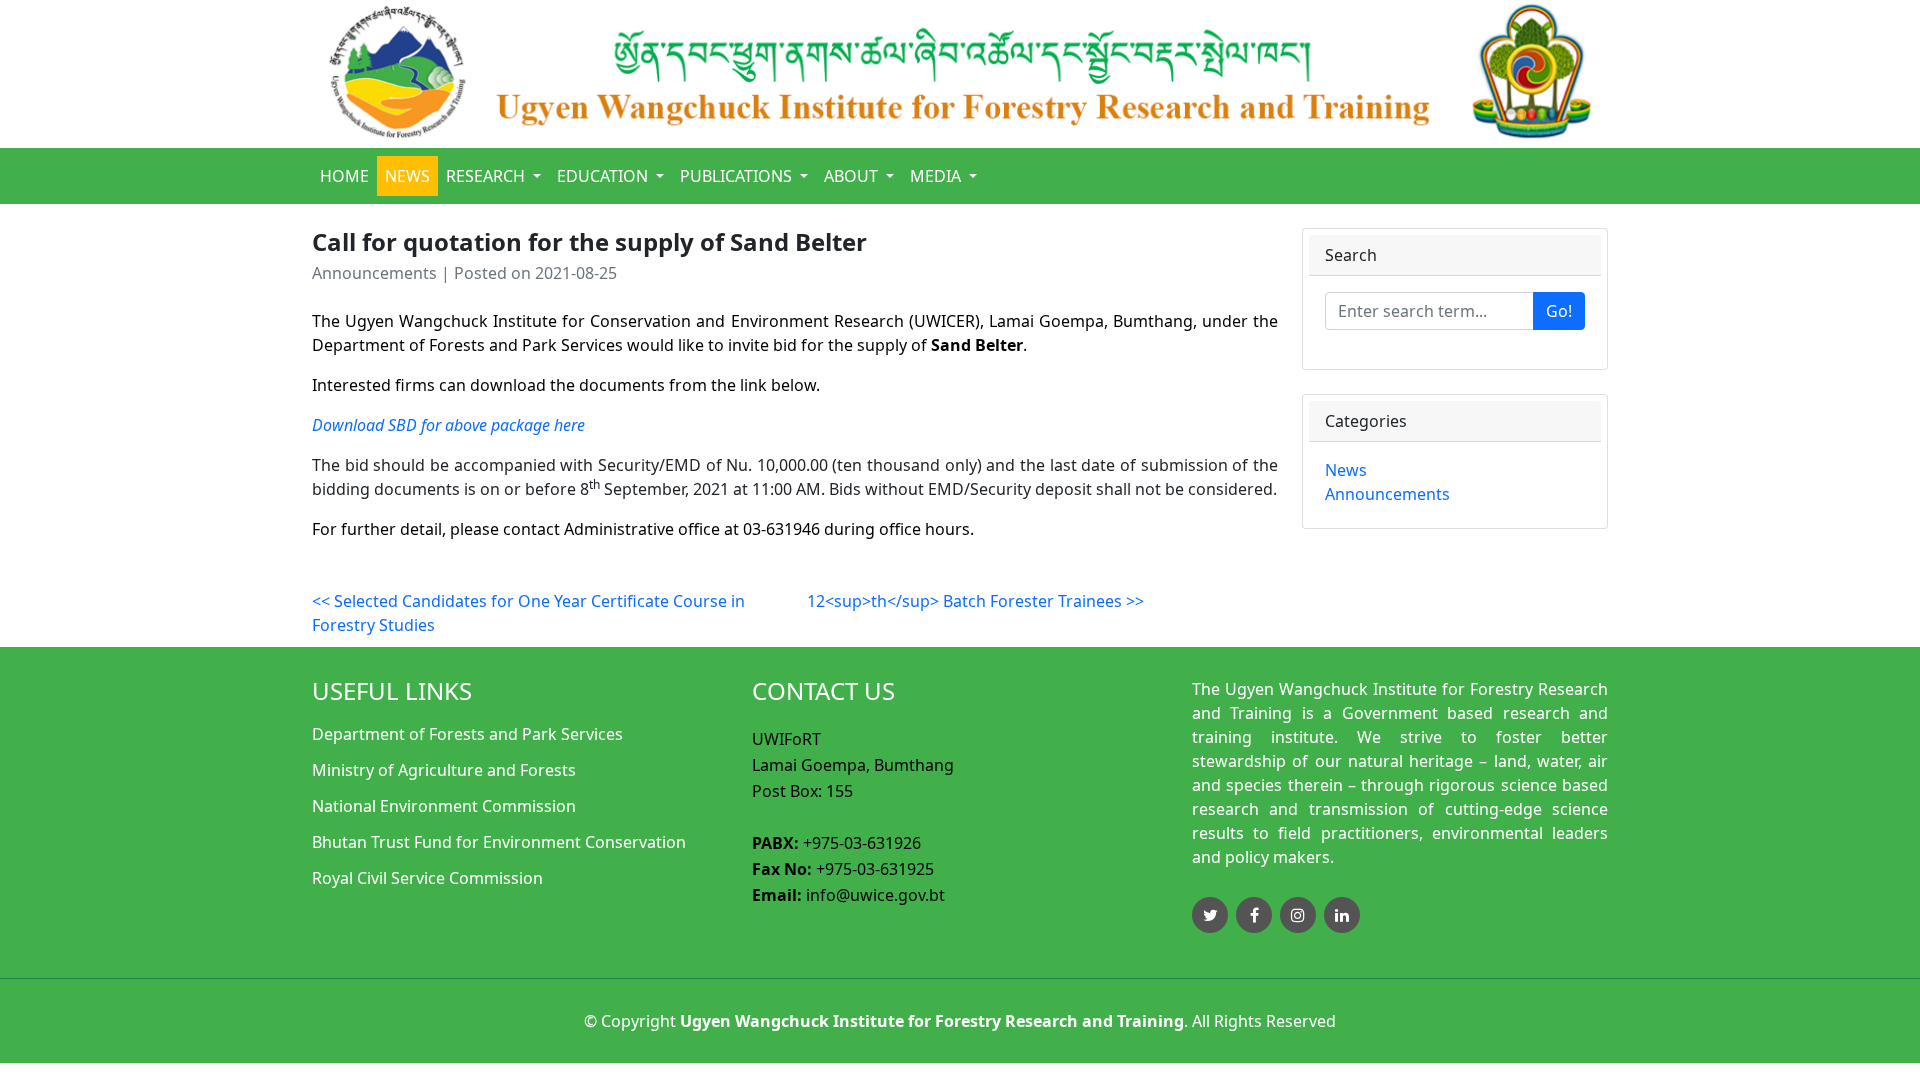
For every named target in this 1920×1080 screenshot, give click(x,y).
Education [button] (604, 176)
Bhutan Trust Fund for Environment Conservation (499, 842)
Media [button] (937, 176)
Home (344, 176)
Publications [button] (738, 176)
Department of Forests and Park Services (467, 734)
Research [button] (487, 176)
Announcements (1387, 494)
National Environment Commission (444, 806)
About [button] (853, 176)
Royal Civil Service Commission (427, 878)
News (407, 176)
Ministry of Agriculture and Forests (444, 770)
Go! (1559, 311)
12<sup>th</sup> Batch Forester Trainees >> (975, 601)
